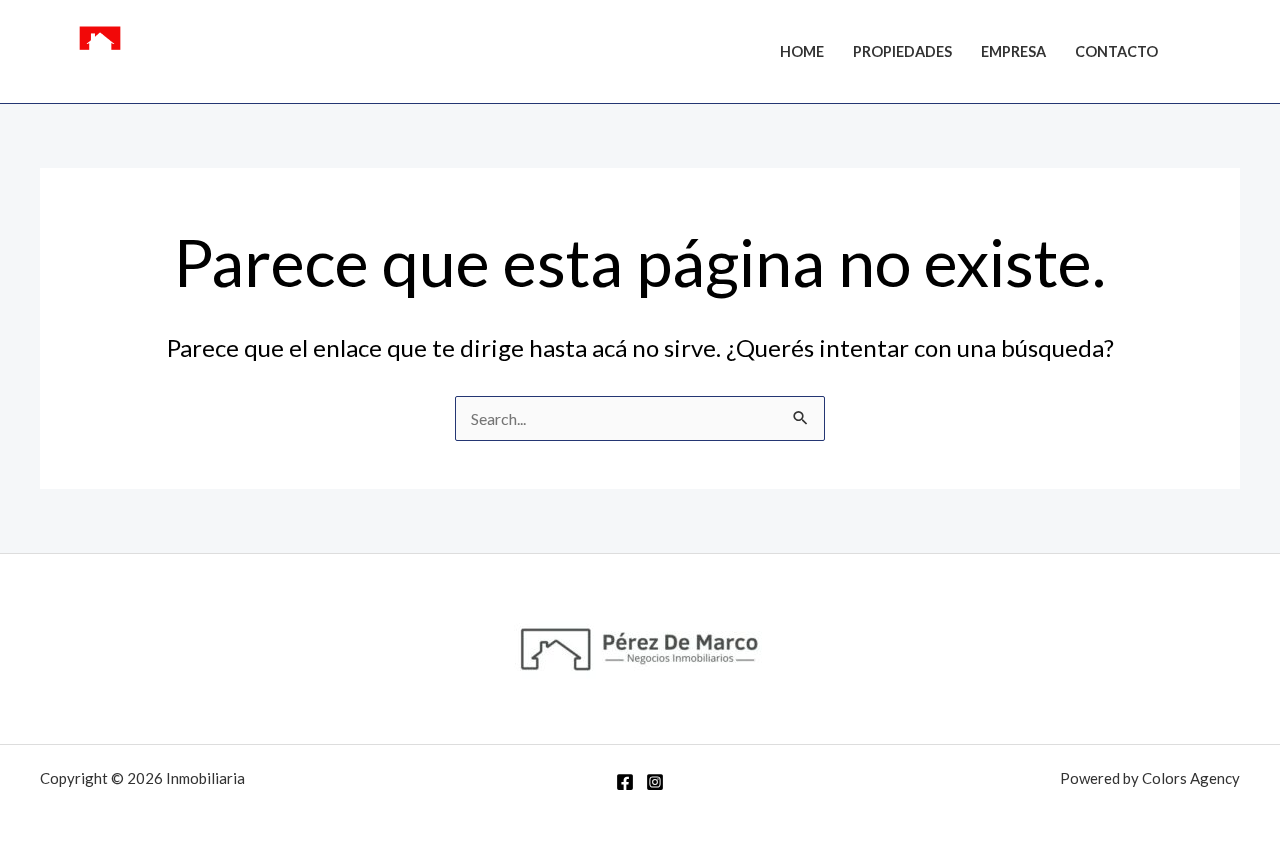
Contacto (1116, 51)
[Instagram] (1231, 54)
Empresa (1013, 51)
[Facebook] (1201, 54)
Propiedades (902, 51)
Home (802, 51)
